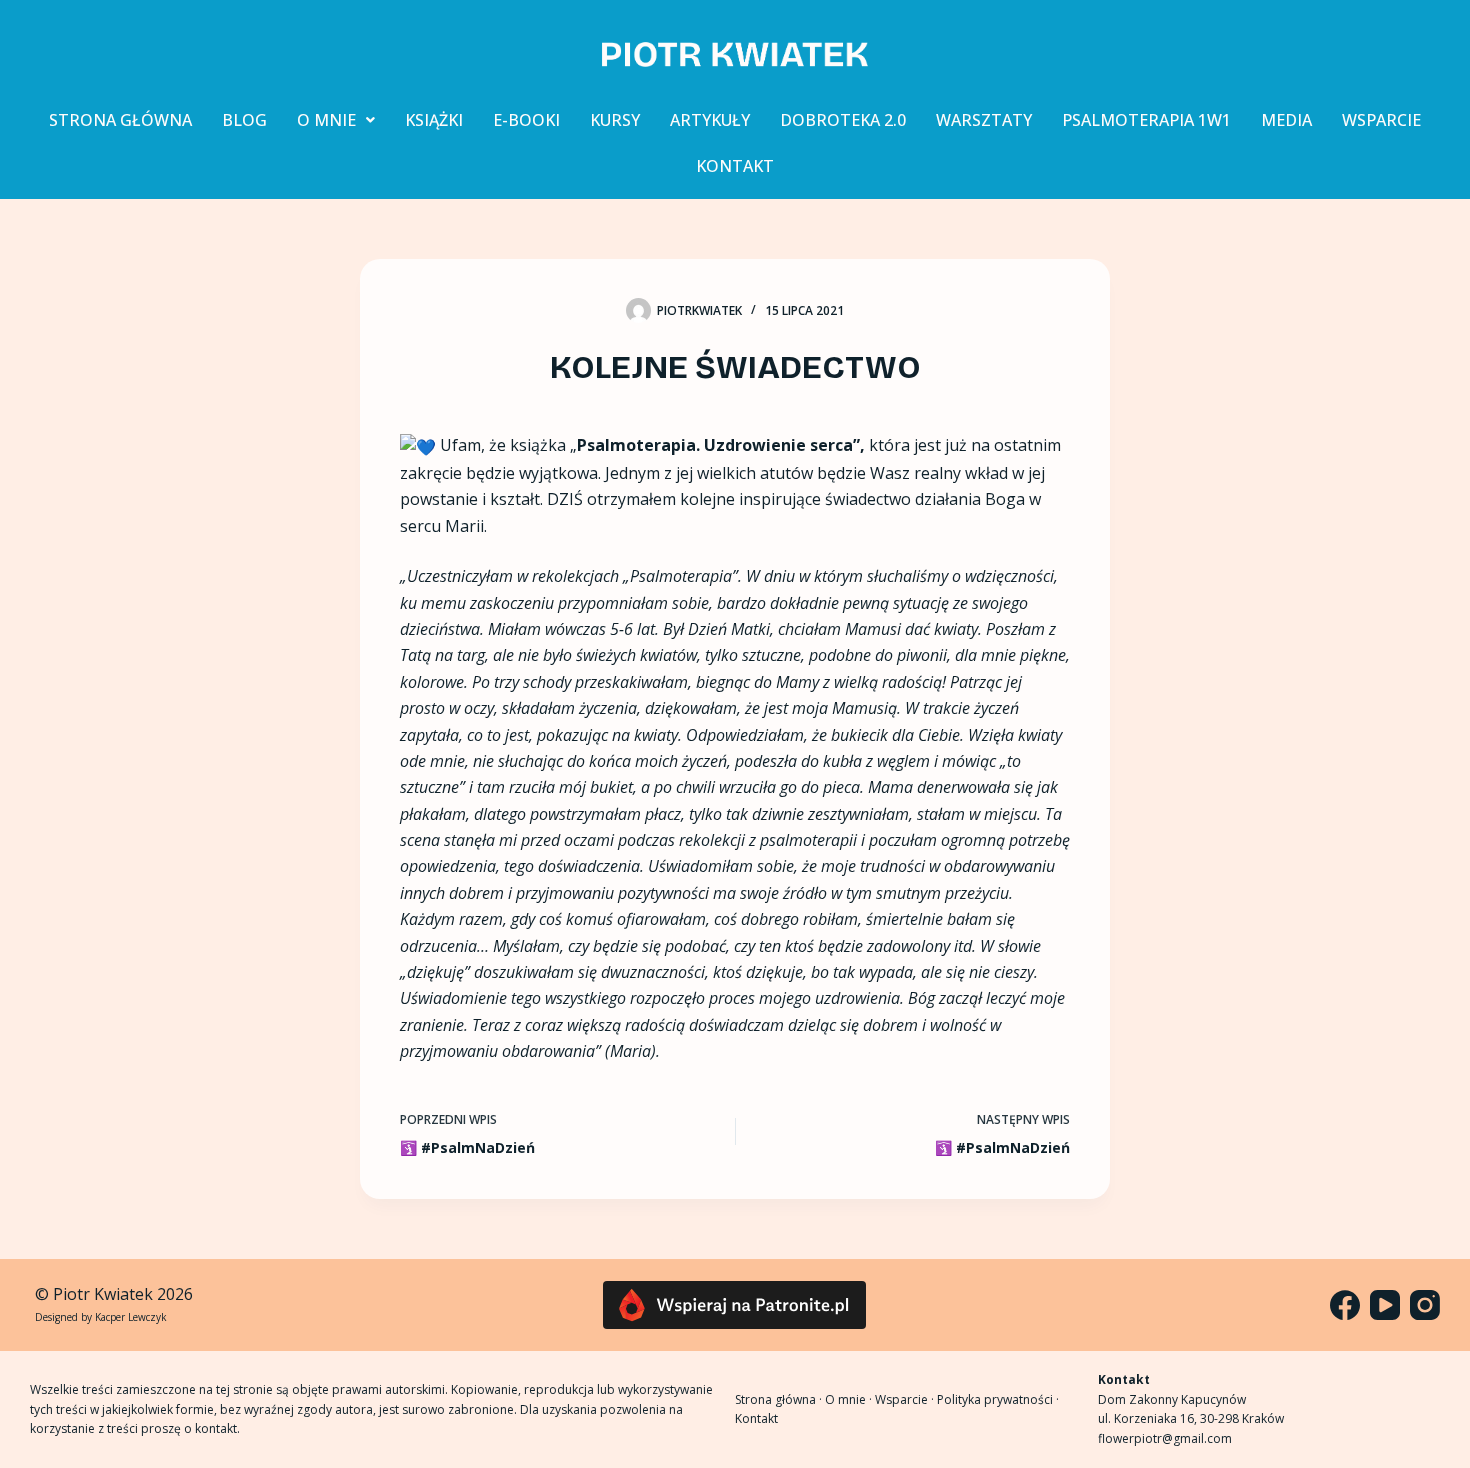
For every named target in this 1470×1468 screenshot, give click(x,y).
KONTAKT (735, 166)
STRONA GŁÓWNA (120, 120)
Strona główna (775, 1399)
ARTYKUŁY (710, 120)
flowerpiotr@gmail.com (1165, 1438)
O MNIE (326, 120)
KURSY (615, 120)
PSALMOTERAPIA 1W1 (1146, 120)
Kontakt (756, 1418)
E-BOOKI (526, 120)
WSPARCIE (1381, 120)
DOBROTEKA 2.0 (843, 120)
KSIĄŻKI (434, 120)
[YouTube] (1385, 1305)
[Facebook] (1345, 1305)
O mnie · (850, 1399)
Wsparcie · (906, 1399)
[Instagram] (1425, 1305)
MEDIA (1286, 120)
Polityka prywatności (995, 1399)
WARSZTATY (984, 120)
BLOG (244, 120)
